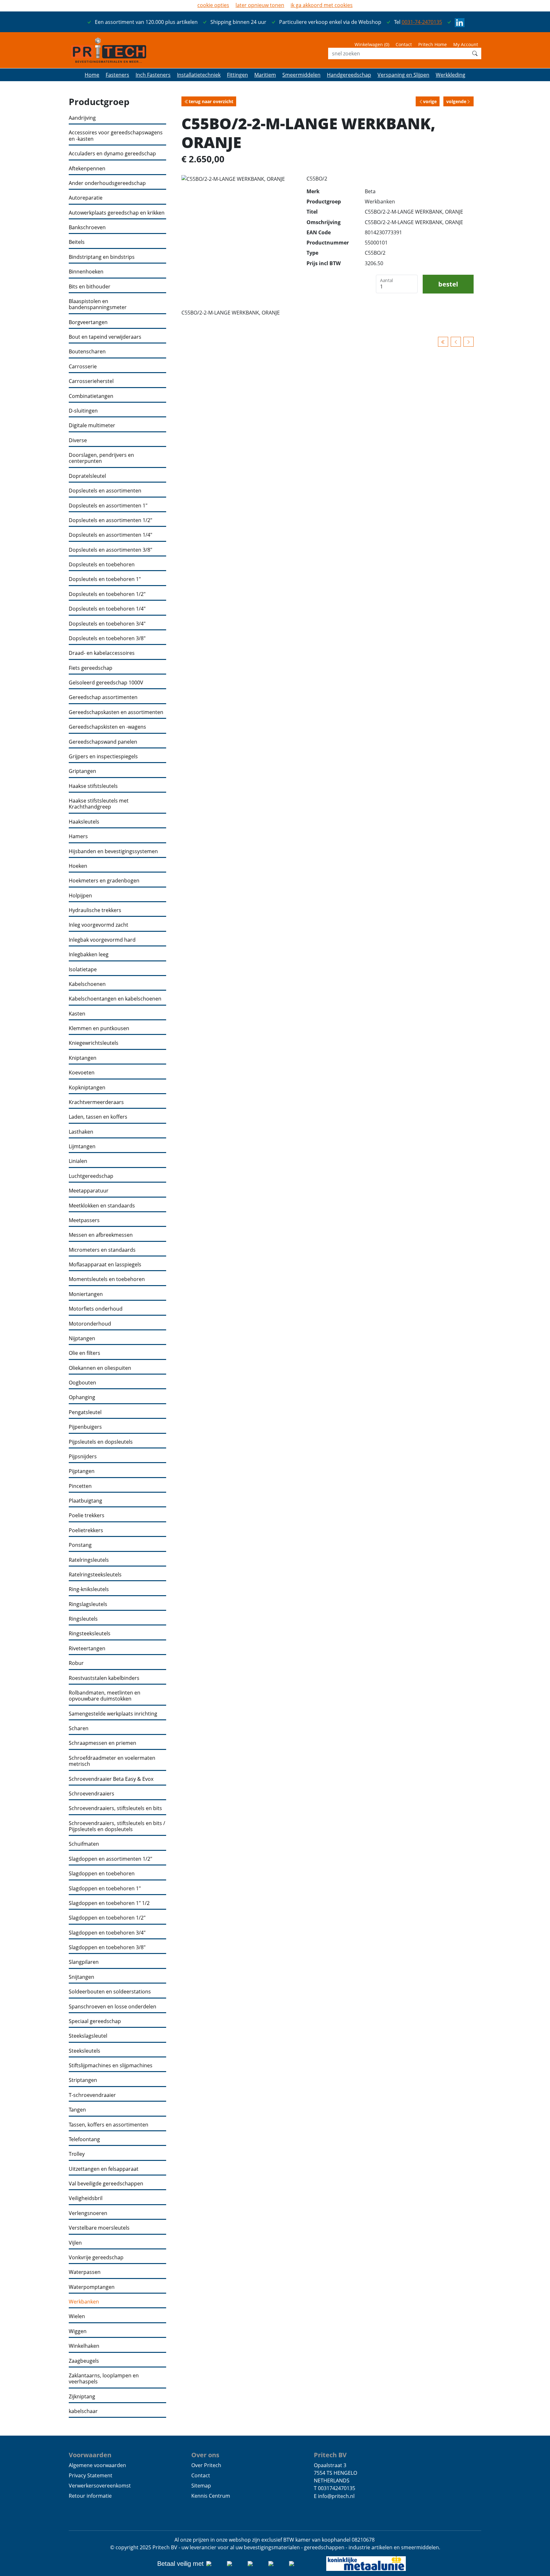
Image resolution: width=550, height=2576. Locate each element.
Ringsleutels (83, 1619)
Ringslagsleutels (88, 1604)
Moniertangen (86, 1294)
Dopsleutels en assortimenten (105, 491)
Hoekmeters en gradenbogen (104, 881)
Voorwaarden (90, 2455)
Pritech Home (433, 44)
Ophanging (82, 1397)
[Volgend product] (469, 342)
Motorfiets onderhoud (96, 1309)
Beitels (77, 242)
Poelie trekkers (87, 1515)
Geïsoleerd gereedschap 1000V (106, 683)
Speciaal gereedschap (95, 2021)
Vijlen (75, 2243)
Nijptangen (82, 1338)
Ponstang (80, 1545)
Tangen (77, 2110)
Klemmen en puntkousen (99, 1028)
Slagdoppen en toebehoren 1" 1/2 (109, 1903)
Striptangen (83, 2080)
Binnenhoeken (86, 272)
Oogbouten (82, 1383)
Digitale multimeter (92, 425)
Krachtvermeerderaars (96, 1102)
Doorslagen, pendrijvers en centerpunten (101, 458)
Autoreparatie (86, 198)
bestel (448, 284)
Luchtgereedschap (91, 1176)
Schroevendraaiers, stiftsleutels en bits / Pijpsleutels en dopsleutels (117, 1826)
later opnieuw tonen (260, 5)
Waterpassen (85, 2272)
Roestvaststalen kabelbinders (104, 1678)
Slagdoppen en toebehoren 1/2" (107, 1918)
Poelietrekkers (86, 1530)
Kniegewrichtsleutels (94, 1043)
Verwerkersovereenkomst (100, 2486)
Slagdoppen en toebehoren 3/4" (107, 1933)
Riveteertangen (87, 1649)
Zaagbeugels (84, 2361)
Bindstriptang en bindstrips (102, 257)
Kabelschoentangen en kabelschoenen (115, 999)
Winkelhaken (84, 2346)
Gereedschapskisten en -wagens (107, 727)
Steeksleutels (85, 2051)
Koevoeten (82, 1073)
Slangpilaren (84, 1962)
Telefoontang (84, 2139)
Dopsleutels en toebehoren (102, 565)
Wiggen (78, 2331)
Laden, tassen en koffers (98, 1117)
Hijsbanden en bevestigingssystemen (113, 851)
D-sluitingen (83, 411)
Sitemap (201, 2486)
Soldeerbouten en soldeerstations (110, 1992)
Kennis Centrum (211, 2496)
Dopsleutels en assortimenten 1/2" (110, 520)
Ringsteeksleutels (90, 1634)
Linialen (78, 1161)
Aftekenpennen (87, 169)
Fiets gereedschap (91, 668)
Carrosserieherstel (91, 381)
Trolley (77, 2154)
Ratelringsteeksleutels (95, 1575)
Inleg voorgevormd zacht (99, 925)
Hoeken (78, 866)
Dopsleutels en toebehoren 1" (105, 579)
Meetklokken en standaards (102, 1206)
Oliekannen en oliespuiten (100, 1368)
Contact (404, 44)
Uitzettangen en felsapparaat (104, 2169)
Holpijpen (80, 896)
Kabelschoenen (87, 984)
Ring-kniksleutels (89, 1589)
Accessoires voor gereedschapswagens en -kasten (116, 136)
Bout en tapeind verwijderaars (105, 337)
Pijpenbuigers (85, 1427)
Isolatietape (83, 970)
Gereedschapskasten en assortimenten (116, 712)
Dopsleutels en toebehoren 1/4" (107, 609)
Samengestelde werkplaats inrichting (113, 1714)
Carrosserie (83, 367)
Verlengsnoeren (88, 2213)
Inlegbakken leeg (89, 955)
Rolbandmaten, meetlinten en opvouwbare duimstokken (105, 1696)
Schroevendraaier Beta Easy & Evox (111, 1779)
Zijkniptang (82, 2397)
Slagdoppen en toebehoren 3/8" (107, 1947)
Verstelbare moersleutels (99, 2228)
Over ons (205, 2455)
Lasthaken (81, 1132)
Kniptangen (83, 1058)
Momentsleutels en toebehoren (107, 1279)
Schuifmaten (84, 1844)
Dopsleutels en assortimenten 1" (108, 506)
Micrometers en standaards (102, 1250)
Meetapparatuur (89, 1191)
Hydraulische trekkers (95, 910)
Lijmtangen (82, 1146)
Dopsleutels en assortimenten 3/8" (110, 550)
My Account (466, 44)
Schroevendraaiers (92, 1794)
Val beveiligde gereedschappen (106, 2184)
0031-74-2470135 (422, 22)
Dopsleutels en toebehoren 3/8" (107, 638)
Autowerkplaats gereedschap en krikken (117, 213)
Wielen (77, 2316)
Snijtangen (81, 1977)
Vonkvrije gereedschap (96, 2258)
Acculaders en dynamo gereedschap (112, 154)
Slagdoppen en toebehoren (102, 1874)
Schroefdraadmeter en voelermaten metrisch (112, 1761)
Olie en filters (85, 1353)
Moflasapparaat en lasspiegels (105, 1265)
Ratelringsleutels (89, 1560)
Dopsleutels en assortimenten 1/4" (110, 535)
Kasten (77, 1014)
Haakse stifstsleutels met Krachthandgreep (99, 804)
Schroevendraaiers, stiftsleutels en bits (115, 1808)
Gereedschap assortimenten (103, 697)
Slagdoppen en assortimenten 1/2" (110, 1859)
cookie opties (213, 5)
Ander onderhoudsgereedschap (107, 183)
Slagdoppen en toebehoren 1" (105, 1889)
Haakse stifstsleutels (93, 786)
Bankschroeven (87, 227)
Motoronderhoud (90, 1324)
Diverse (78, 440)
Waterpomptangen (92, 2287)
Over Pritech (206, 2465)
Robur (76, 1663)
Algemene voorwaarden (97, 2465)
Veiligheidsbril (86, 2198)
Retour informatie (90, 2496)
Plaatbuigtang (85, 1501)
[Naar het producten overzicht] (443, 342)
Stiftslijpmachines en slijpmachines (111, 2066)
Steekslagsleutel (88, 2036)
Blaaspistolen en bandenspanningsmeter (98, 304)
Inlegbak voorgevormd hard (102, 940)
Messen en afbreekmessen (101, 1235)
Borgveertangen (88, 322)
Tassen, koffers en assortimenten (109, 2125)
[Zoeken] (475, 53)
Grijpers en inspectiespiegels (103, 757)
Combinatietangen (91, 396)
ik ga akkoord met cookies (322, 5)
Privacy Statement (91, 2475)
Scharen (79, 1728)
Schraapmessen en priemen (102, 1743)
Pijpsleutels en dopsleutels (101, 1442)
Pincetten (80, 1486)
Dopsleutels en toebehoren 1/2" (107, 594)
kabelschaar (83, 2411)
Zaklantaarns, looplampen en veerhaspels (104, 2379)
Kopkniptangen (87, 1088)
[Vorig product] (456, 342)
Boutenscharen (87, 352)
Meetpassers (84, 1220)
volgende (456, 101)
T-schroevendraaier (92, 2095)
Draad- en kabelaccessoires (102, 653)
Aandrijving (82, 118)
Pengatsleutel (85, 1412)
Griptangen (82, 771)
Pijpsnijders (83, 1457)
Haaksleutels (84, 822)
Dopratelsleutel (87, 476)
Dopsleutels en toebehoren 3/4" (107, 624)
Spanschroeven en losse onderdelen (113, 2007)
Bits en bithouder (90, 287)
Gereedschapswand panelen (103, 742)
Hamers (78, 836)
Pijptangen (82, 1471)
